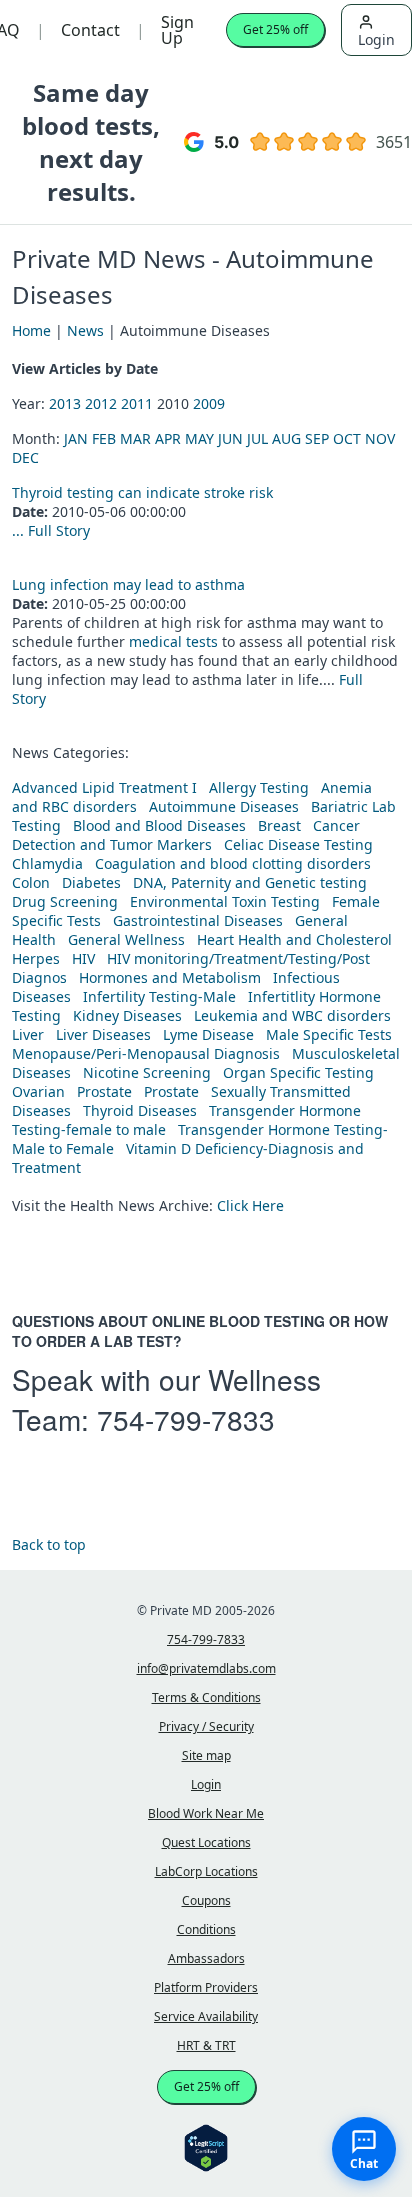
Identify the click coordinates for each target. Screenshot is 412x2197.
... (20, 530)
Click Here (250, 1205)
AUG (286, 438)
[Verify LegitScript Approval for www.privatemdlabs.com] (206, 2146)
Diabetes (91, 882)
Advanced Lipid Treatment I (104, 787)
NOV (380, 438)
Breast (279, 825)
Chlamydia (47, 863)
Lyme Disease (208, 1034)
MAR (135, 438)
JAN (76, 438)
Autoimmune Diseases (224, 806)
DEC (25, 457)
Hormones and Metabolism (170, 977)
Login (376, 39)
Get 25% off (275, 29)
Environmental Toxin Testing (225, 901)
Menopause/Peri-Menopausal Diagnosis (146, 1053)
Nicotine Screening (147, 1072)
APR (168, 438)
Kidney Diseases (127, 1015)
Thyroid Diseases (140, 1110)
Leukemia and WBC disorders (292, 1015)
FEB (104, 438)
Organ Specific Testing (298, 1072)
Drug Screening (65, 901)
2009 (209, 403)
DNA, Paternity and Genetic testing (250, 882)
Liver (28, 1034)
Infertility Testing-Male (159, 996)
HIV (83, 958)
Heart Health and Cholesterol (294, 939)
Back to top (49, 1544)
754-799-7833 (186, 1419)
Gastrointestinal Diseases (198, 920)
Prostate (104, 1091)
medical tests (175, 641)
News (85, 330)
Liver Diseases (103, 1034)
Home (31, 330)
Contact (90, 30)
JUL (257, 438)
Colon (31, 882)
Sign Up (177, 30)
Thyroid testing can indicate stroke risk (142, 492)
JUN (230, 438)
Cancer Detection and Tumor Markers (186, 835)
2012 (101, 403)
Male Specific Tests (329, 1034)
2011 (137, 403)
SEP (317, 438)
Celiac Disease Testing (298, 844)
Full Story (59, 530)
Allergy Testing (259, 787)
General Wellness (126, 939)
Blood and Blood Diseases (159, 825)
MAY (199, 438)
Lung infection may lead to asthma (128, 584)
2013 (65, 403)
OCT (347, 438)
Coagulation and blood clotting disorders (233, 863)
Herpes (36, 958)
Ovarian (38, 1091)
